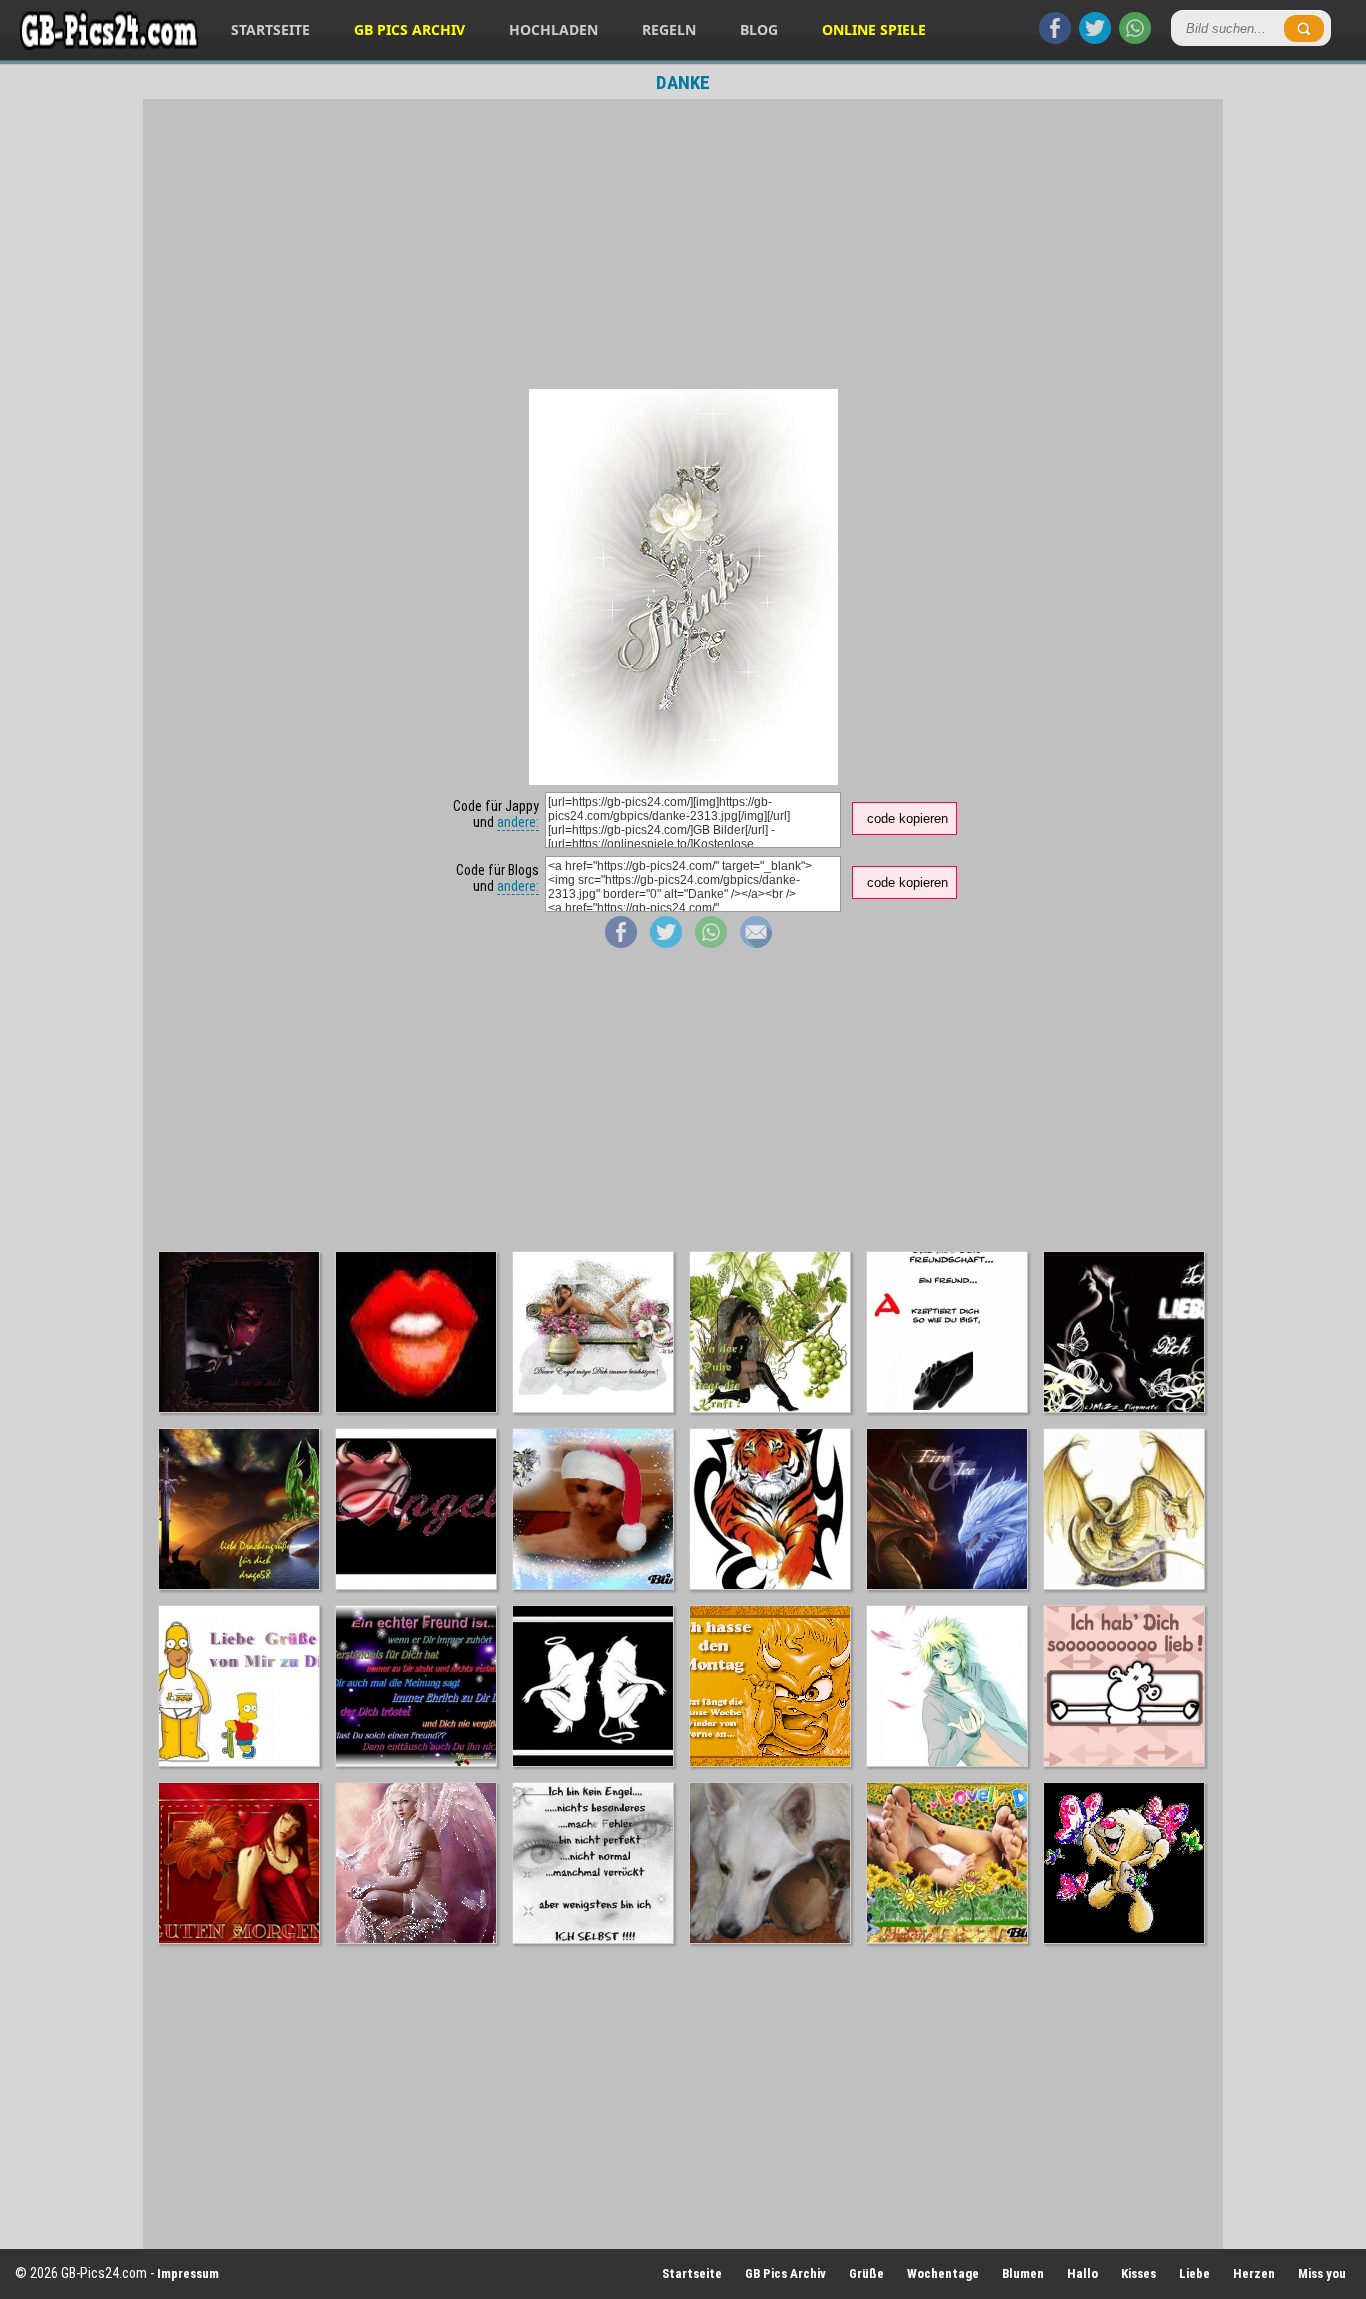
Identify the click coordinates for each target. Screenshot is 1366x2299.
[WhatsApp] (1135, 39)
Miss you (1322, 2273)
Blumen (1023, 2273)
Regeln (669, 29)
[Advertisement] (683, 244)
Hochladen (553, 29)
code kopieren (907, 818)
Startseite (270, 29)
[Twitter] (1095, 39)
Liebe (1194, 2273)
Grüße (866, 2273)
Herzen (1254, 2273)
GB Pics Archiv (409, 29)
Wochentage (943, 2273)
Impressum (188, 2273)
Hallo (1082, 2273)
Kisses (1138, 2273)
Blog (759, 29)
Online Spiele (874, 29)
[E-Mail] (756, 943)
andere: (518, 822)
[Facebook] (1055, 39)
